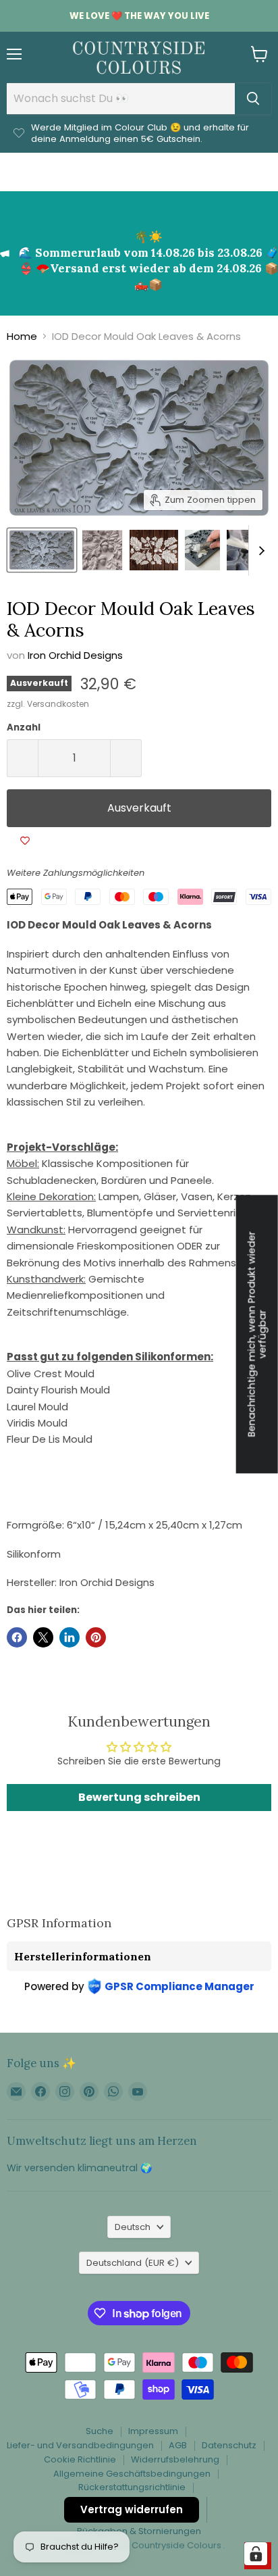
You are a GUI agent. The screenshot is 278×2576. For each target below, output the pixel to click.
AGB (178, 2445)
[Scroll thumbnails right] (259, 550)
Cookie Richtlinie (80, 2459)
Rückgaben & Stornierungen (139, 2531)
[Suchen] (253, 99)
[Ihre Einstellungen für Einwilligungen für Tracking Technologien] (256, 2554)
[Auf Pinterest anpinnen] (96, 1637)
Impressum (153, 2431)
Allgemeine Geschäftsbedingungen (132, 2474)
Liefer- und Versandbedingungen (80, 2445)
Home (22, 336)
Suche (100, 2431)
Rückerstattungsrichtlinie (132, 2487)
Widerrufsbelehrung (175, 2459)
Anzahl (24, 727)
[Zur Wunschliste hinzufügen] (25, 841)
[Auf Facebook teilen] (17, 1637)
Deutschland (133, 2263)
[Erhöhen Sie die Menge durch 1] (126, 758)
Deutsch (133, 2227)
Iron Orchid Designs (75, 655)
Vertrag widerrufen (132, 2509)
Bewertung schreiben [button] (139, 1797)
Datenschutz (229, 2445)
